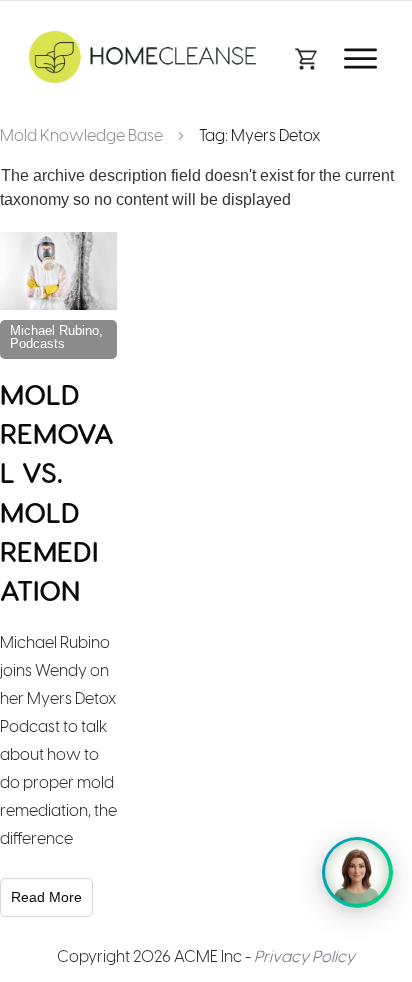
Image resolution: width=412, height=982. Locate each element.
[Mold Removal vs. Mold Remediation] (58, 271)
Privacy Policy (304, 956)
